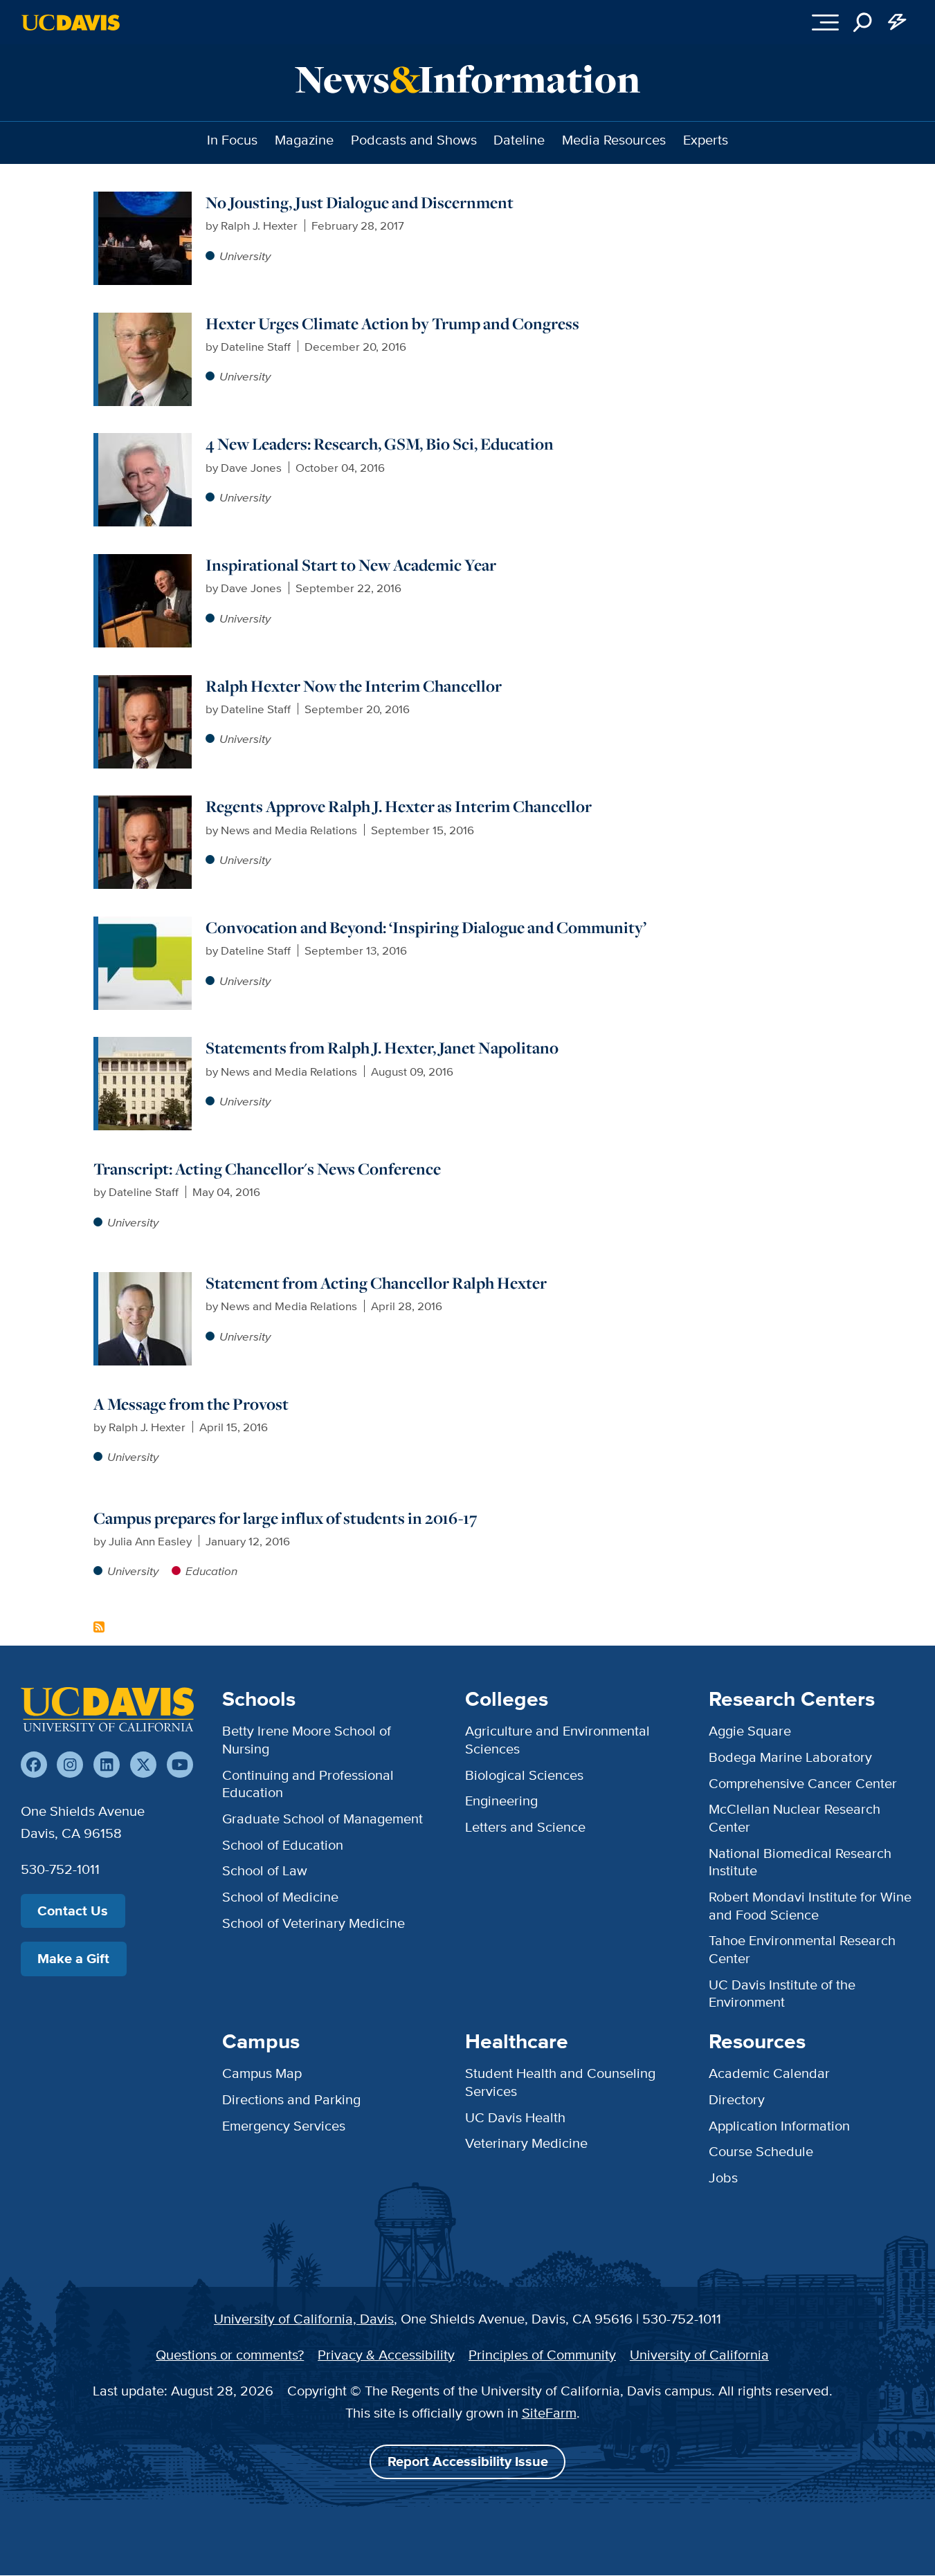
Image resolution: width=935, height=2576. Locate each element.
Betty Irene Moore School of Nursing (307, 1740)
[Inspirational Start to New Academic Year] (145, 562)
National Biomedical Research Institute (800, 1862)
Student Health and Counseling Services (560, 2082)
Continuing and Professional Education (308, 1784)
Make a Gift (73, 1959)
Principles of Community (542, 2355)
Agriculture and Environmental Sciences (557, 1740)
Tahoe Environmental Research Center (802, 1949)
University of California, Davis (304, 2319)
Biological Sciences (524, 1775)
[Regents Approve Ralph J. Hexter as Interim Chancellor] (145, 804)
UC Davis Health (515, 2117)
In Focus (232, 140)
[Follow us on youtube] (180, 1765)
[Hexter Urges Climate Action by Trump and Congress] (145, 321)
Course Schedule (761, 2151)
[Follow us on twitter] (143, 1765)
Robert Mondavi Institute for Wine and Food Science (810, 1906)
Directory (737, 2099)
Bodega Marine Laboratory (790, 1757)
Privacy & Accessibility (386, 2355)
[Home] (107, 1709)
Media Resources (614, 140)
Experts (706, 140)
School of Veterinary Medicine (314, 1923)
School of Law (265, 1870)
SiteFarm (549, 2413)
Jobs (723, 2178)
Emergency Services (284, 2126)
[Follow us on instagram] (70, 1765)
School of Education (283, 1845)
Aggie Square (750, 1731)
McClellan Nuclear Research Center (795, 1818)
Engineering (501, 1801)
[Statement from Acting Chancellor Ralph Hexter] (145, 1280)
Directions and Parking (291, 2099)
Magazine (304, 140)
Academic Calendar (769, 2073)
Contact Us (73, 1911)
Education (211, 1571)
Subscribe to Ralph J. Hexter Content (99, 1627)
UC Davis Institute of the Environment (782, 1994)
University (245, 256)
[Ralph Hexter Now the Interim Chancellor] (145, 683)
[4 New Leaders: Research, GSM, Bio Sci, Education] (145, 441)
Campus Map (262, 2073)
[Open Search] (863, 22)
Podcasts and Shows (414, 140)
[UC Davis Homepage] (71, 22)
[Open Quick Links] (898, 22)
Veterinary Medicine (526, 2143)
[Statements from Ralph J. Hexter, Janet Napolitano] (145, 1045)
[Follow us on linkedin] (107, 1765)
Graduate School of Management (323, 1819)
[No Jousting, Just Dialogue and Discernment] (145, 200)
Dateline (519, 140)
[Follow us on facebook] (34, 1765)
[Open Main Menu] (825, 22)
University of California (699, 2355)
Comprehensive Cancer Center (803, 1783)
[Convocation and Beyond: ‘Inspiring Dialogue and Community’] (145, 925)
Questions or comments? (230, 2355)
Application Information (779, 2126)
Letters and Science (525, 1827)
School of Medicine (280, 1897)
